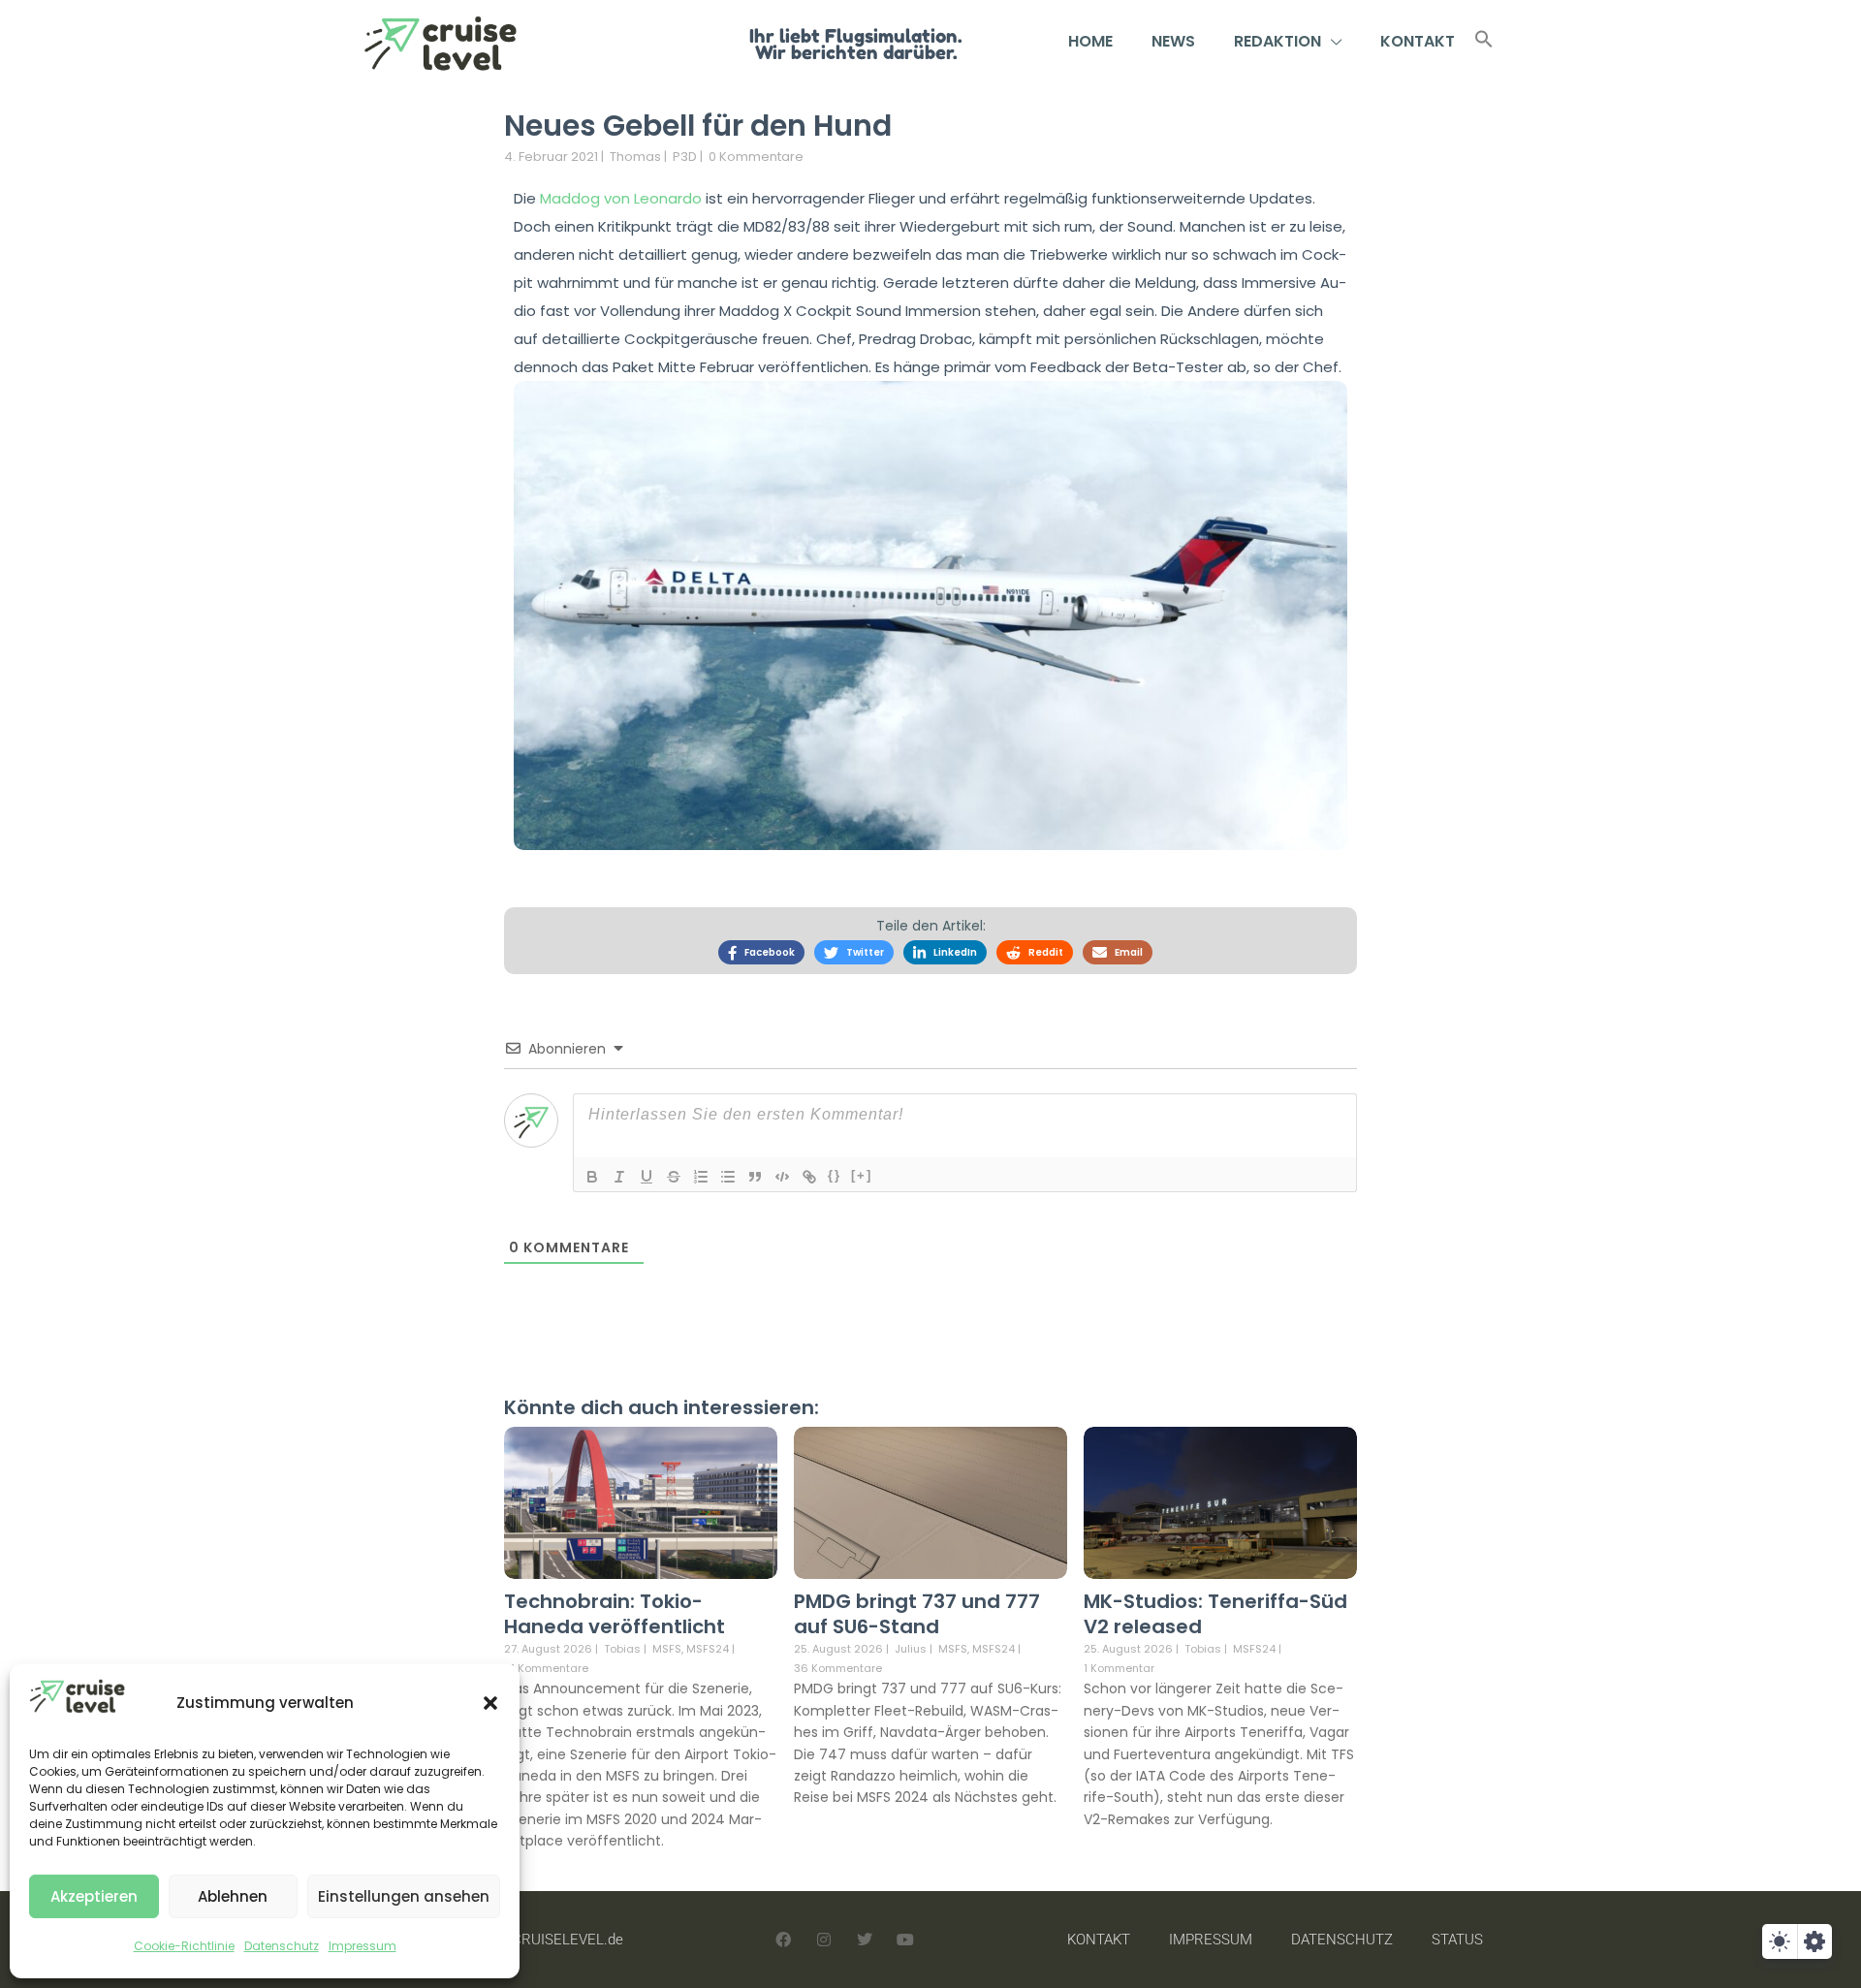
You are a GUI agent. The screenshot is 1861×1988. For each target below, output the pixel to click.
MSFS (667, 1649)
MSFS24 (708, 1649)
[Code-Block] (782, 1177)
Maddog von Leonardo (621, 198)
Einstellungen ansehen (404, 1896)
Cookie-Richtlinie (184, 1946)
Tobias (622, 1649)
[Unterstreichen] (647, 1177)
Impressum (363, 1946)
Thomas (635, 157)
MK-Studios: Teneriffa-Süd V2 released (1215, 1614)
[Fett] (592, 1177)
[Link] (809, 1177)
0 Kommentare (756, 157)
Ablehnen (233, 1896)
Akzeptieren (94, 1896)
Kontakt (1418, 41)
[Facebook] (783, 1940)
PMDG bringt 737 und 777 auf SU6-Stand (917, 1614)
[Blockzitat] (755, 1177)
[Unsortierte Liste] (728, 1177)
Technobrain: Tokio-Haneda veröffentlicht (615, 1614)
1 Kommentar (1119, 1668)
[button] (490, 1703)
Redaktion (1277, 41)
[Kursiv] (619, 1177)
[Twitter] (865, 1940)
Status (1457, 1940)
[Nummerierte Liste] (701, 1177)
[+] (862, 1175)
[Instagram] (824, 1940)
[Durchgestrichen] (674, 1177)
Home (1090, 41)
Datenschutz (282, 1946)
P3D (685, 157)
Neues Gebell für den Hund (698, 126)
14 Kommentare (546, 1668)
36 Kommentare (838, 1668)
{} (835, 1175)
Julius (911, 1649)
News (1173, 41)
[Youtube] (905, 1940)
